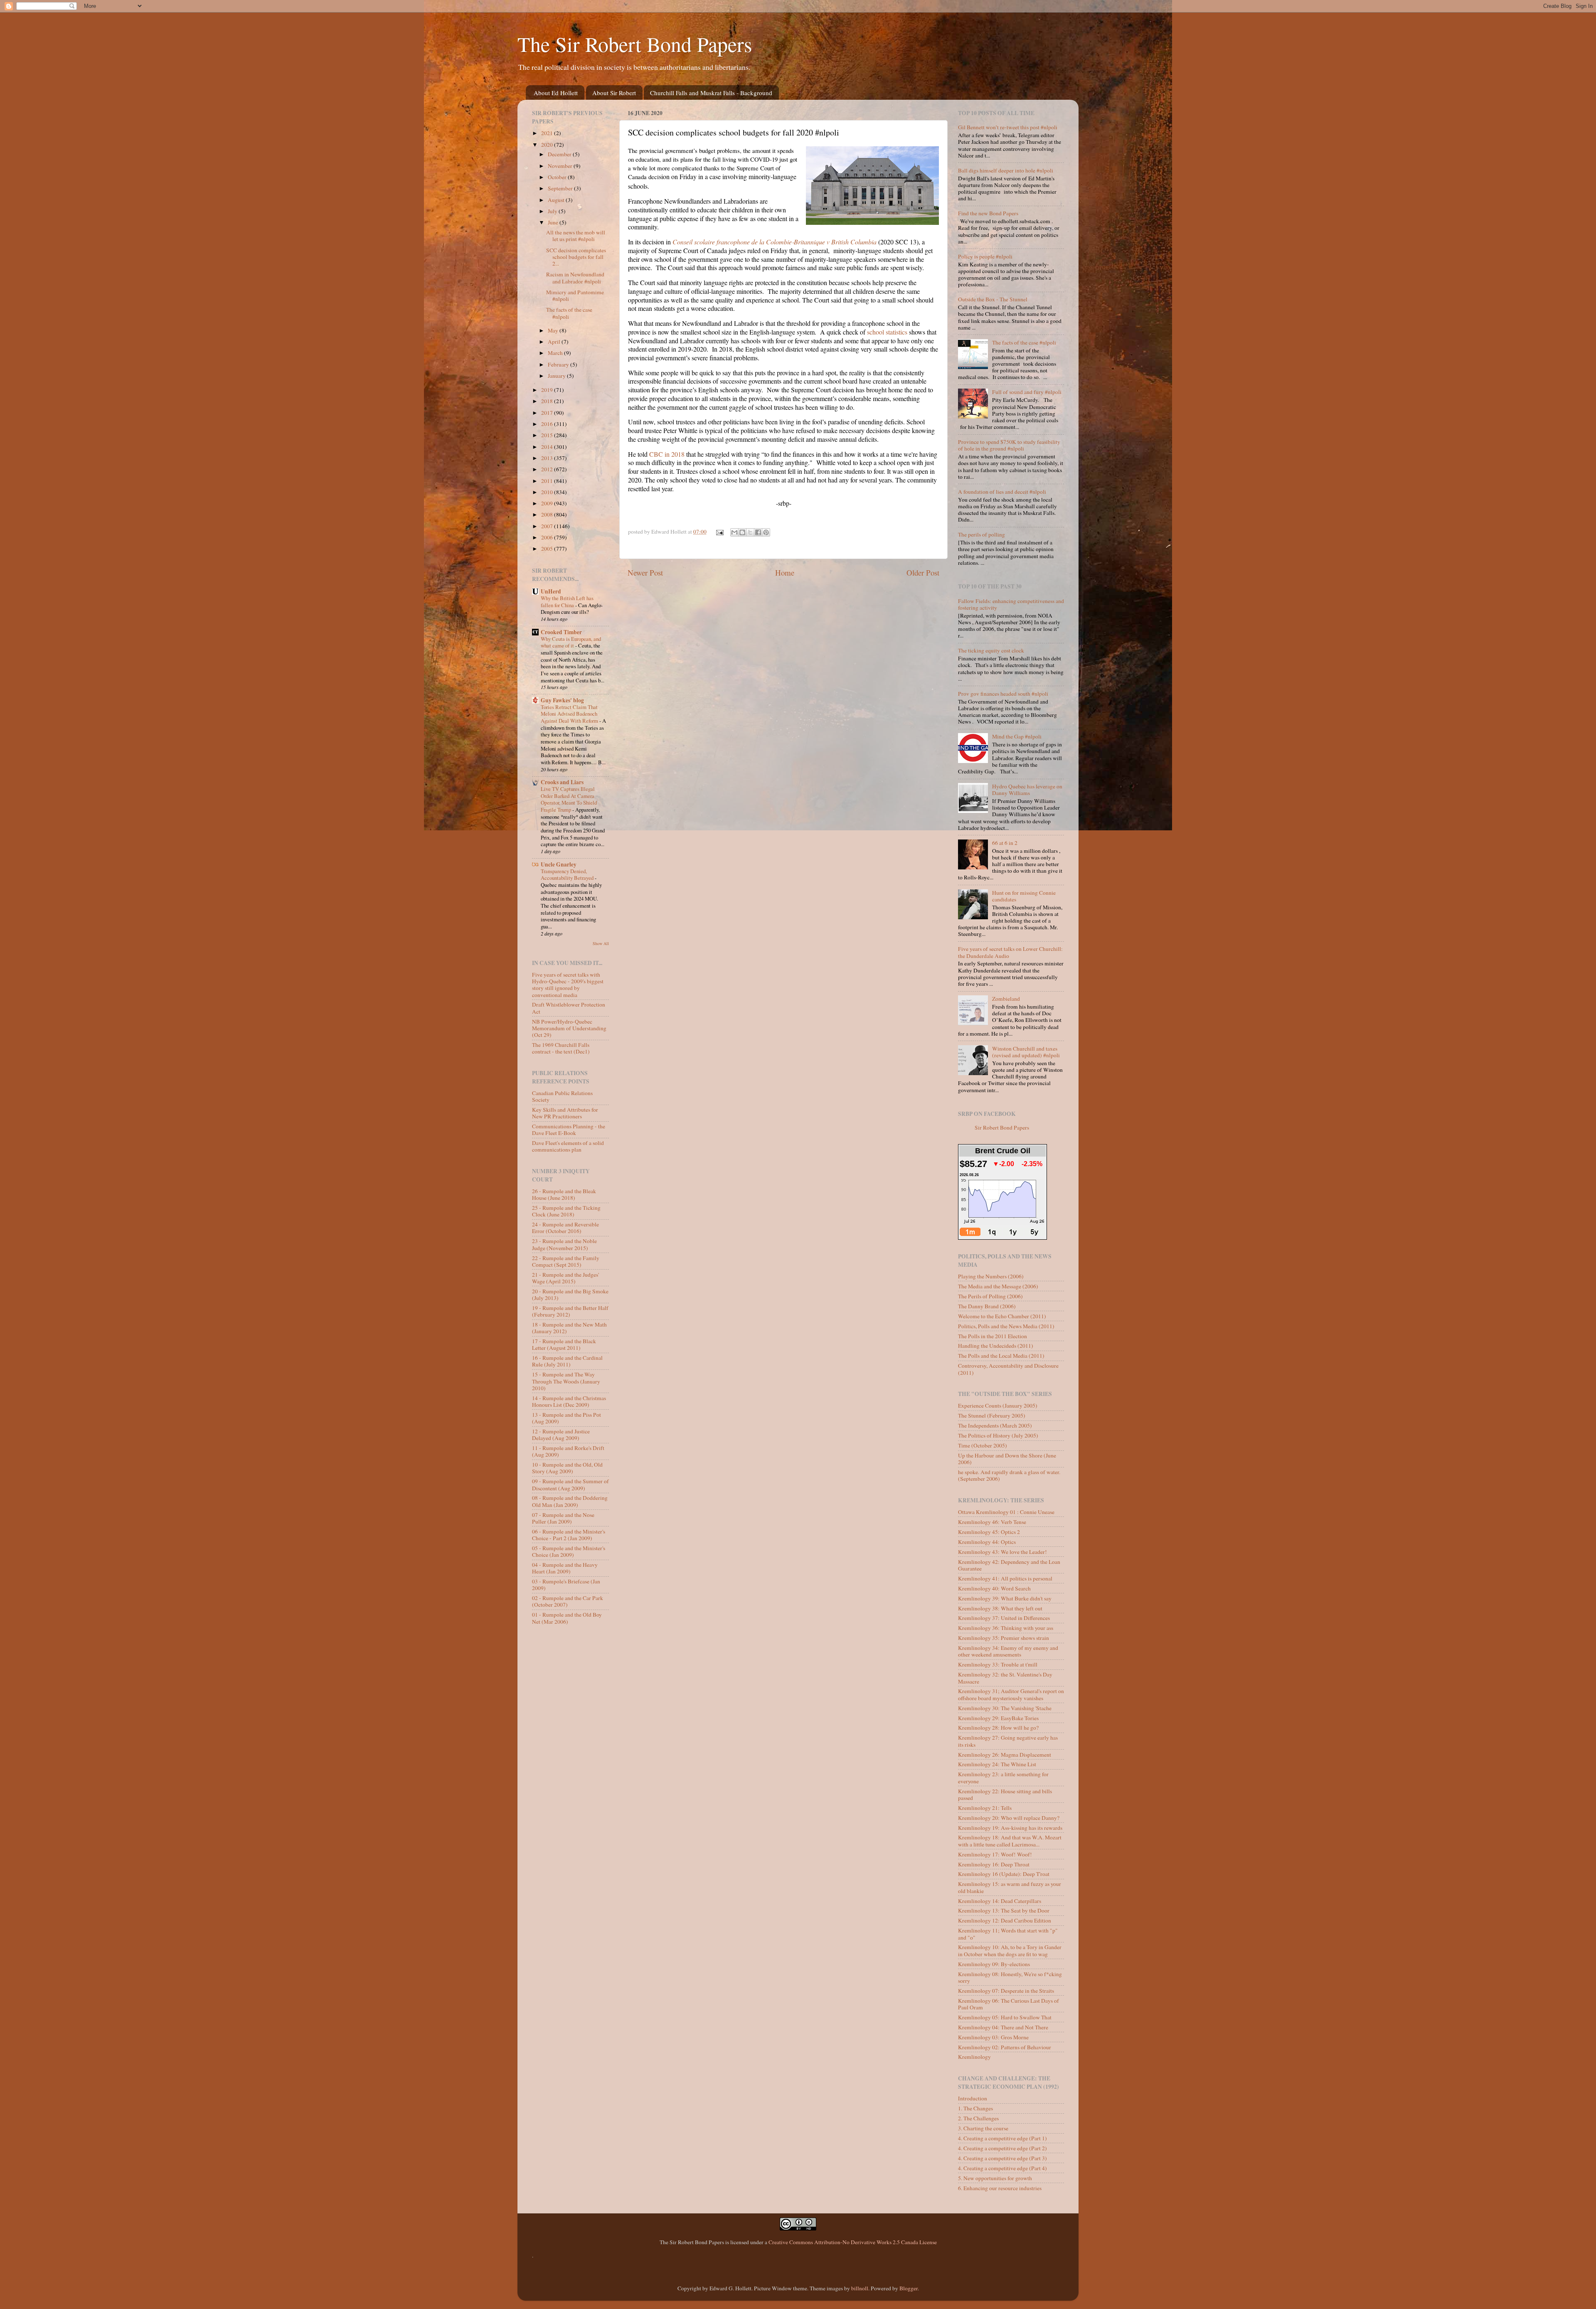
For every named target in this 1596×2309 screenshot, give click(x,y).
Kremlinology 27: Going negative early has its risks (1008, 1741)
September (561, 188)
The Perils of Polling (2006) (990, 1296)
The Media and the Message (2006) (998, 1286)
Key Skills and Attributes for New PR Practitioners (565, 1113)
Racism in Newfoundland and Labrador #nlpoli (575, 278)
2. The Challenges (978, 2118)
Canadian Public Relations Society (562, 1096)
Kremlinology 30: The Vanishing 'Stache (1005, 1708)
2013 (548, 458)
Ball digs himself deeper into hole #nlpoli (1006, 170)
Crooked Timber (561, 632)
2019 (548, 390)
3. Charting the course (983, 2128)
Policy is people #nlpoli (985, 256)
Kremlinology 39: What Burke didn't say (1005, 1598)
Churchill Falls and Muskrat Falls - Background (711, 93)
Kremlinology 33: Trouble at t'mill (998, 1664)
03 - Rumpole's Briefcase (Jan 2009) (566, 1585)
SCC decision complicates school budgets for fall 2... (576, 257)
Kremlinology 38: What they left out (1000, 1608)
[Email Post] (719, 532)
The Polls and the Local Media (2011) (1001, 1356)
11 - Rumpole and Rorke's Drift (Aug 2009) (568, 1451)
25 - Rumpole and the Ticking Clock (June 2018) (566, 1211)
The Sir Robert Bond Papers (635, 44)
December (560, 154)
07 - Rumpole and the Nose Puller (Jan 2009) (563, 1518)
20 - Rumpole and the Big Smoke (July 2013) (570, 1295)
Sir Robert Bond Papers (1002, 1127)
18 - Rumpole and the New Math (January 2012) (569, 1328)
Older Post (923, 572)
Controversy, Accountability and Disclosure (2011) (1008, 1369)
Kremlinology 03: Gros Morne (993, 2037)
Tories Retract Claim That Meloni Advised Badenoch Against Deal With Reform (570, 714)
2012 (548, 469)
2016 (548, 424)
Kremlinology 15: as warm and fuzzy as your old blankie (1010, 1887)
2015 (548, 435)
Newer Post (645, 572)
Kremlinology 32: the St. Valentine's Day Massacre (1005, 1678)
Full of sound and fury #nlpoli (1027, 392)
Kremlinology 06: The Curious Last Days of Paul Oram (1009, 2004)
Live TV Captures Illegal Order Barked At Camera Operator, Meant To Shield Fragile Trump (569, 799)
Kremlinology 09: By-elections (994, 1964)
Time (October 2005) (983, 1445)
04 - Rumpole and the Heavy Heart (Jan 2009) (565, 1568)
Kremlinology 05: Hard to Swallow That (1005, 2017)
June (554, 222)
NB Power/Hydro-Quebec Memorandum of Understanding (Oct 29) (569, 1028)
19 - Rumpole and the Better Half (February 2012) (570, 1311)
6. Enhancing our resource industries (1000, 2188)
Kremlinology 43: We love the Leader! (1002, 1552)
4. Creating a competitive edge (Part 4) (1002, 2168)
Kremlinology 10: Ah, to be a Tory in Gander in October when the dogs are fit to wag (1010, 1950)
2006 (548, 537)
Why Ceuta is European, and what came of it (571, 642)
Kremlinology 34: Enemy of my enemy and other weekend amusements (1008, 1651)
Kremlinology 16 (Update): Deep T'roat (1004, 1874)
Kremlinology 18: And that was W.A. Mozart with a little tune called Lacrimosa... (1010, 1841)
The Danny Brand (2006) (987, 1306)
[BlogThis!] (742, 532)
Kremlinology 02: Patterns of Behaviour (1005, 2047)
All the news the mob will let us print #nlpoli (576, 236)
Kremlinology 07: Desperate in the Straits (1006, 1991)
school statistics (887, 332)
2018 (548, 401)
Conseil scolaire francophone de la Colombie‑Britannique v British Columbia (775, 242)
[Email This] (734, 532)
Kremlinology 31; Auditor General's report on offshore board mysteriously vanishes (1011, 1694)
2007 (548, 526)
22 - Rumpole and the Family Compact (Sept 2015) (566, 1261)
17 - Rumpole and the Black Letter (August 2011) (564, 1344)
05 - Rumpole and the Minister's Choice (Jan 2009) (569, 1551)
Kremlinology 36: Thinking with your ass (1006, 1628)
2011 (548, 481)
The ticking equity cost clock (991, 650)
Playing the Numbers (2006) (991, 1276)
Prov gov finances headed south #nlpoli (1003, 694)
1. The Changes (975, 2108)
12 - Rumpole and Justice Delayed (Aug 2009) (561, 1435)
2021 (548, 133)
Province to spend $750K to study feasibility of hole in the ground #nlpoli (1009, 445)
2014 (548, 447)
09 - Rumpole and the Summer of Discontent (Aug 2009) (570, 1484)
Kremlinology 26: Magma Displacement (1005, 1755)
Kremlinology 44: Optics (987, 1542)
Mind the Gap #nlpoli (1017, 736)
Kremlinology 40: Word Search (994, 1588)
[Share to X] (750, 532)
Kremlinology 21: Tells (985, 1808)
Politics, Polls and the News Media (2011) (1006, 1326)
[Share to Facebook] (758, 532)
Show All (601, 943)
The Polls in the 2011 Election (993, 1336)
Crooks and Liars (562, 782)
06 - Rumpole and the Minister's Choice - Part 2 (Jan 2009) (569, 1535)
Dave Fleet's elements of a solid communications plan (568, 1146)
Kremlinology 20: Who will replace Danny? (1009, 1818)
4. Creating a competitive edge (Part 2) (1002, 2148)
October (558, 177)
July (553, 211)
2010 (548, 492)
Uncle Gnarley (559, 864)
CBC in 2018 (667, 454)
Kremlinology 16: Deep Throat (994, 1864)
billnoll (860, 2288)
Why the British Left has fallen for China (567, 602)
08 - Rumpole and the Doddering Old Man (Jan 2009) (570, 1501)
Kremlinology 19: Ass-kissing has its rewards (1010, 1828)
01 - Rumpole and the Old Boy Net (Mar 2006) (567, 1618)
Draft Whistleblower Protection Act (569, 1008)
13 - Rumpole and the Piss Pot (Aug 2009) (566, 1418)
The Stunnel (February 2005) (992, 1415)
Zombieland (1006, 999)
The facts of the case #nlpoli (569, 313)
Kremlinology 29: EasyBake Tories (998, 1718)
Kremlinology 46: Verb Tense (992, 1522)
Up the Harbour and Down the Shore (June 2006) (1007, 1459)
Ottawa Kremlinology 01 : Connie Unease (1006, 1512)
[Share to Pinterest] (766, 532)
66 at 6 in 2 (1005, 843)
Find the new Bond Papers (988, 213)
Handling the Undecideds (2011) (996, 1346)
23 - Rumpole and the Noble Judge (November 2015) (564, 1244)
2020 (548, 145)
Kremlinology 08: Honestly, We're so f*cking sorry (1010, 1977)
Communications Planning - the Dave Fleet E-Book (569, 1130)
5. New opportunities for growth (995, 2178)
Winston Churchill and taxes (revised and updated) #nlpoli (1026, 1052)
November (561, 166)
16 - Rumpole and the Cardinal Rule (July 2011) (567, 1361)
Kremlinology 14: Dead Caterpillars (1000, 1901)
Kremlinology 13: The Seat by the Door (1004, 1910)
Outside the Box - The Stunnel (993, 299)
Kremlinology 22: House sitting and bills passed (1005, 1795)
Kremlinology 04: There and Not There (1003, 2027)
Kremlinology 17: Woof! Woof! (995, 1854)
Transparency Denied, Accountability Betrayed (568, 875)
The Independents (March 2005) (995, 1425)
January (557, 376)
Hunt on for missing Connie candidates (1024, 896)
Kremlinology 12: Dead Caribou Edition (1005, 1920)
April (555, 342)
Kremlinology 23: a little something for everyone (1003, 1777)
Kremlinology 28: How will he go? (998, 1728)
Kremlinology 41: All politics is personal (1005, 1578)
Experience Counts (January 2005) (998, 1406)
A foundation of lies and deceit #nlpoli (1002, 492)
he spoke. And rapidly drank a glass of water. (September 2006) (1009, 1475)
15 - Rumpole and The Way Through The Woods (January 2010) (566, 1381)
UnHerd (551, 591)
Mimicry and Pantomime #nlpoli (575, 295)
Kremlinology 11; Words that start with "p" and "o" (1008, 1934)
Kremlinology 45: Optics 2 (989, 1532)
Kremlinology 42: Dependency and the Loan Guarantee (1009, 1565)
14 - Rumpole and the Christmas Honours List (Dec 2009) (569, 1401)
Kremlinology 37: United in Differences (1004, 1618)
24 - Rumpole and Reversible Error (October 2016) (565, 1228)
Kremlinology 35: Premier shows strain (1004, 1638)
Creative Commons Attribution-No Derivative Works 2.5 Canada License (853, 2242)
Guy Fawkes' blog (562, 700)
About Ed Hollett (556, 93)
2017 (548, 413)
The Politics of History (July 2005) (998, 1435)
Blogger (909, 2288)
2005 (548, 549)
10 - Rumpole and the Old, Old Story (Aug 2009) (567, 1468)
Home (785, 572)
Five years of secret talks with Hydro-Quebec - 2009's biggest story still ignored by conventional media (568, 985)
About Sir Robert (614, 93)
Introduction (973, 2098)
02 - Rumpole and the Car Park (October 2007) (568, 1601)
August (557, 200)
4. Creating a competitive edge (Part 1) (1002, 2138)
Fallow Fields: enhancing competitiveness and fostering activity (1011, 604)
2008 (548, 514)
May (554, 330)
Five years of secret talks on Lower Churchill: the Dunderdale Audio (1010, 952)
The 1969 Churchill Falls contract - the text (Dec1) (561, 1048)
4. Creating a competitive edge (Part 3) (1002, 2158)
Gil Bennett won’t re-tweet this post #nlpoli (1008, 127)
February (559, 364)
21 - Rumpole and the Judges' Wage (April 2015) (565, 1278)
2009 (548, 503)
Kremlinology (974, 2057)
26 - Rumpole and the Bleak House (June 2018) (564, 1194)
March (556, 353)
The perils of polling (981, 534)
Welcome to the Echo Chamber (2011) (1002, 1316)
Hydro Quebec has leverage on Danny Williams (1027, 790)
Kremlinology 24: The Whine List (997, 1764)
